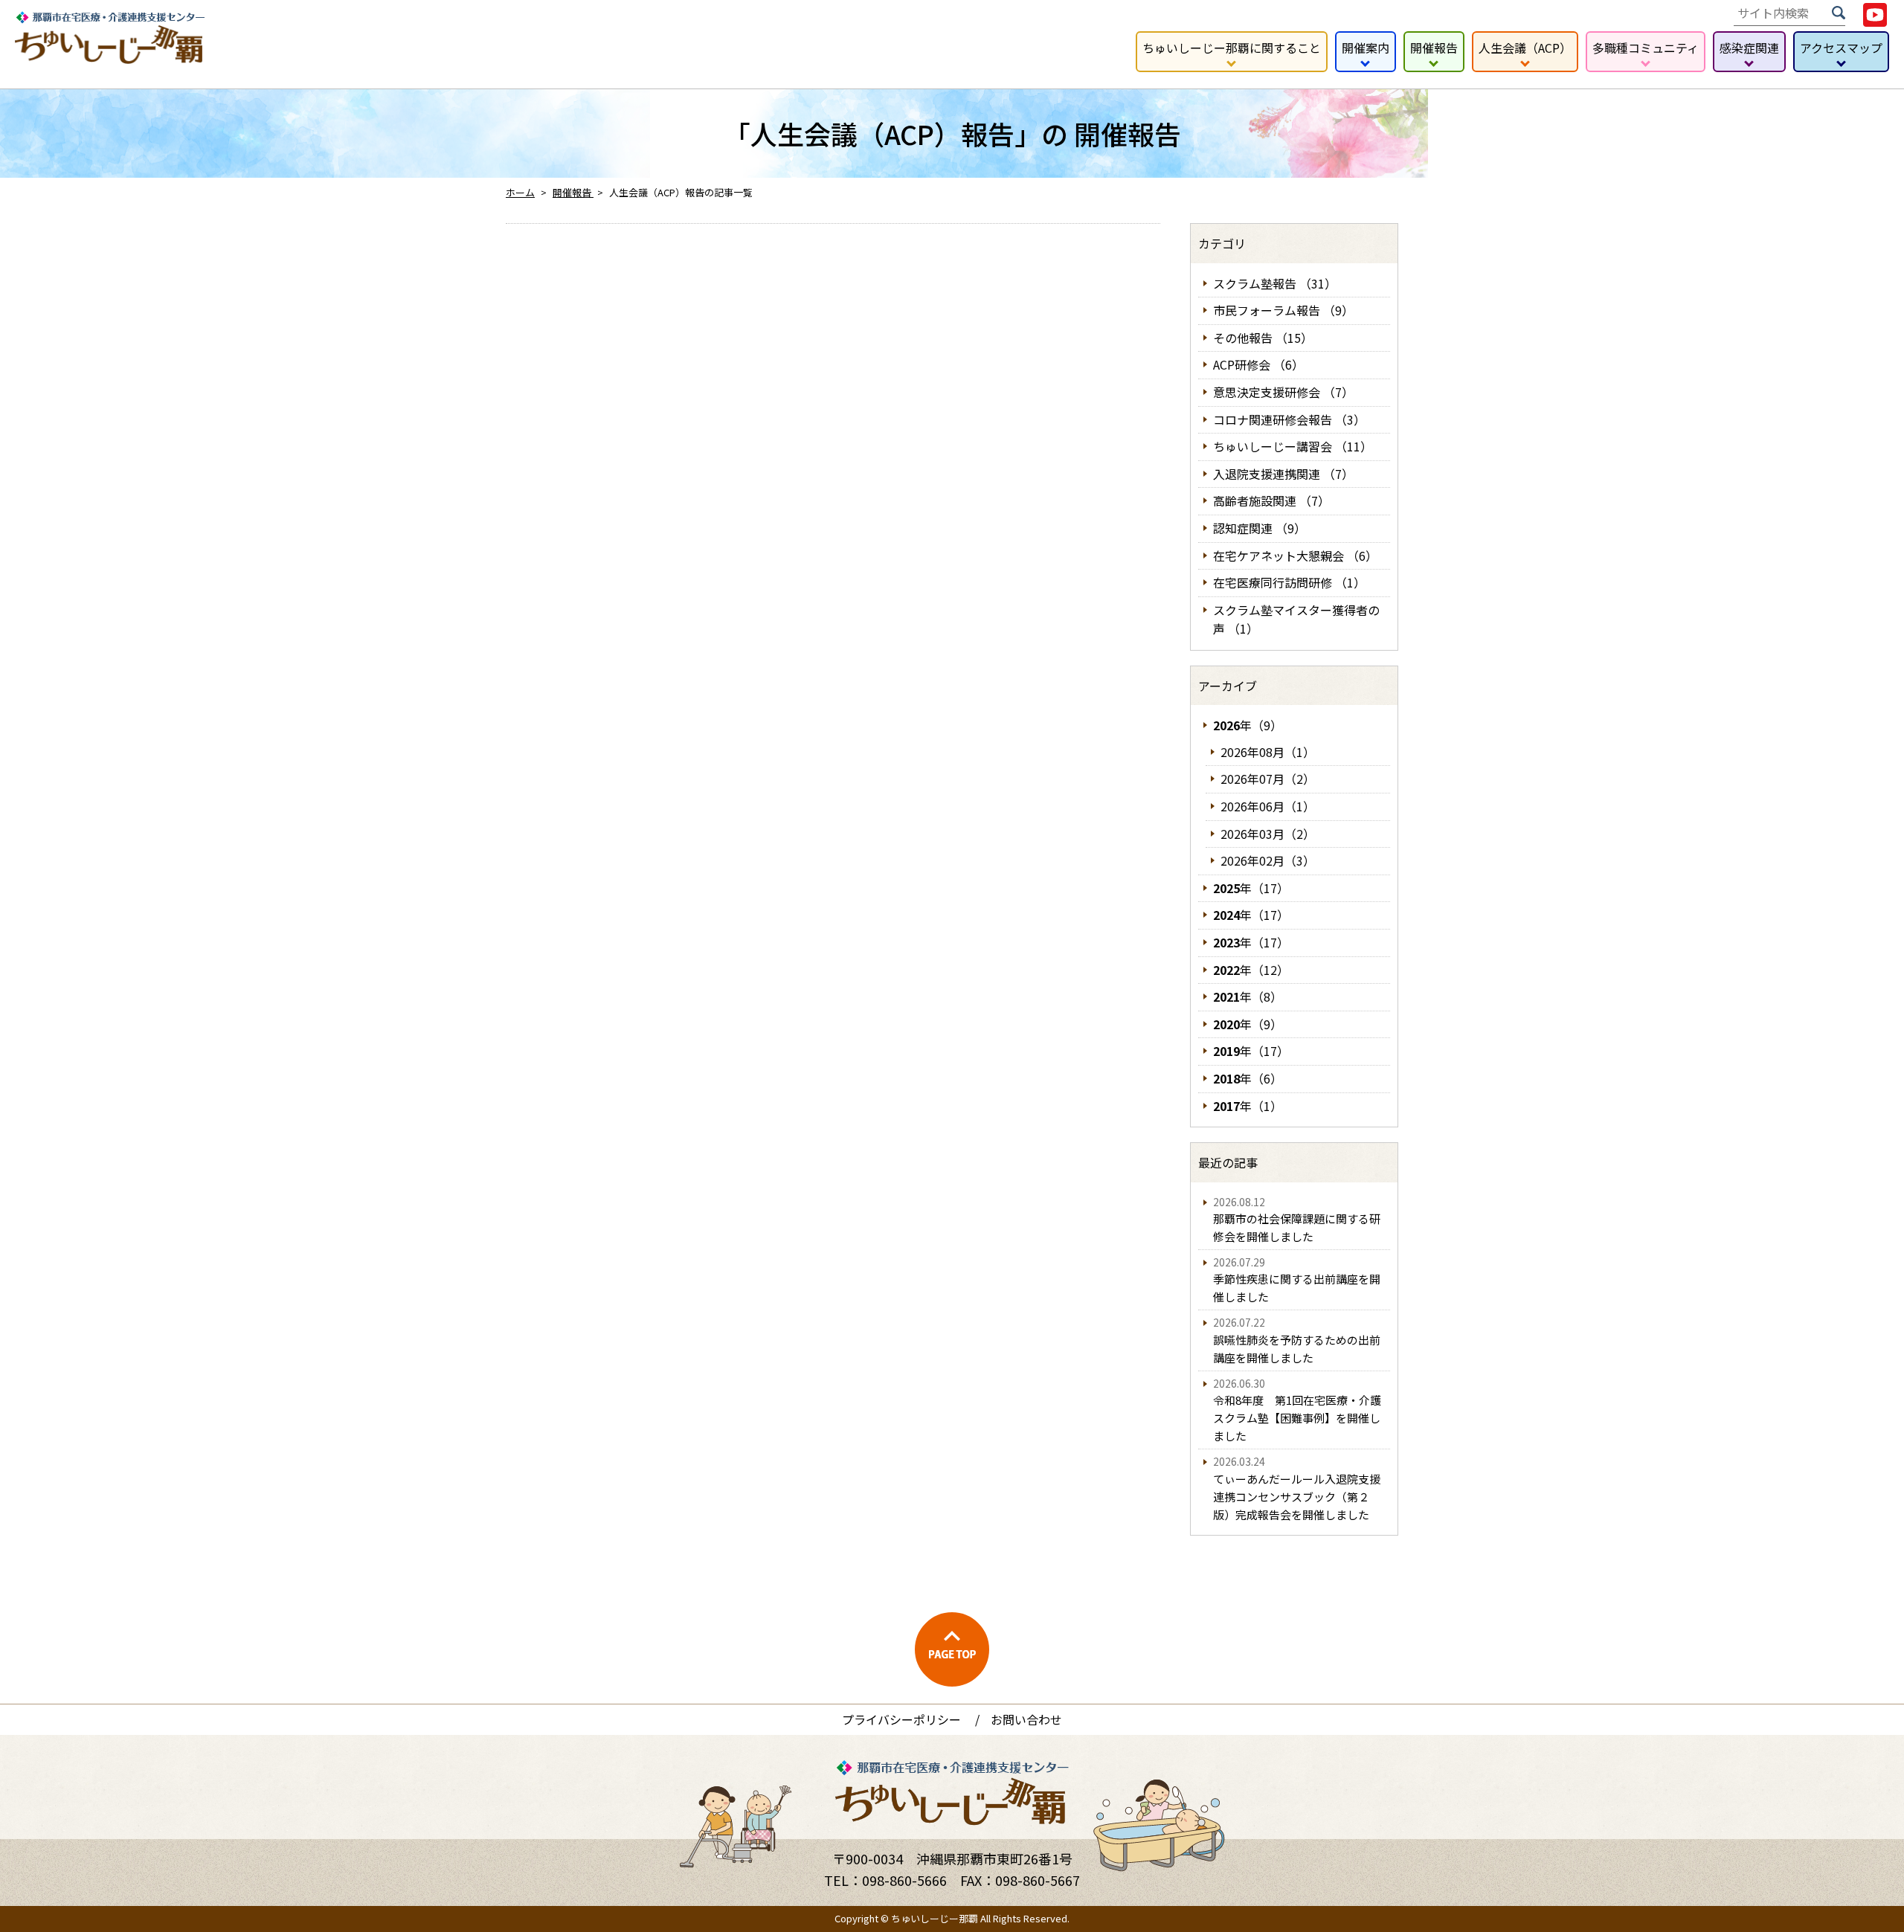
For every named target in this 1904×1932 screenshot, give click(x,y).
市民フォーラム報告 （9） (1283, 310)
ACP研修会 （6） (1258, 364)
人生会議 (1525, 48)
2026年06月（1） (1268, 806)
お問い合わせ (1026, 1719)
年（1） (1248, 1106)
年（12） (1251, 970)
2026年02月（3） (1268, 860)
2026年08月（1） (1268, 752)
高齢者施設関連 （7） (1271, 500)
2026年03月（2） (1268, 834)
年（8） (1248, 996)
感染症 (1749, 48)
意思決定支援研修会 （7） (1283, 392)
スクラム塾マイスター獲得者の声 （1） (1296, 619)
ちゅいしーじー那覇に (1232, 48)
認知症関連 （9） (1260, 528)
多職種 (1646, 48)
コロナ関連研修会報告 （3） (1289, 419)
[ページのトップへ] (952, 1649)
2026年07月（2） (1268, 779)
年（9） (1248, 725)
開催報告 (1434, 48)
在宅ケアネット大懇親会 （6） (1295, 556)
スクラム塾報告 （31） (1275, 283)
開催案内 (1366, 48)
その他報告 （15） (1263, 338)
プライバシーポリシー (901, 1719)
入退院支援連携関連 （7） (1283, 474)
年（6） (1248, 1078)
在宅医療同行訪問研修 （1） (1289, 582)
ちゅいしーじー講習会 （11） (1293, 446)
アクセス (1841, 48)
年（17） (1251, 888)
